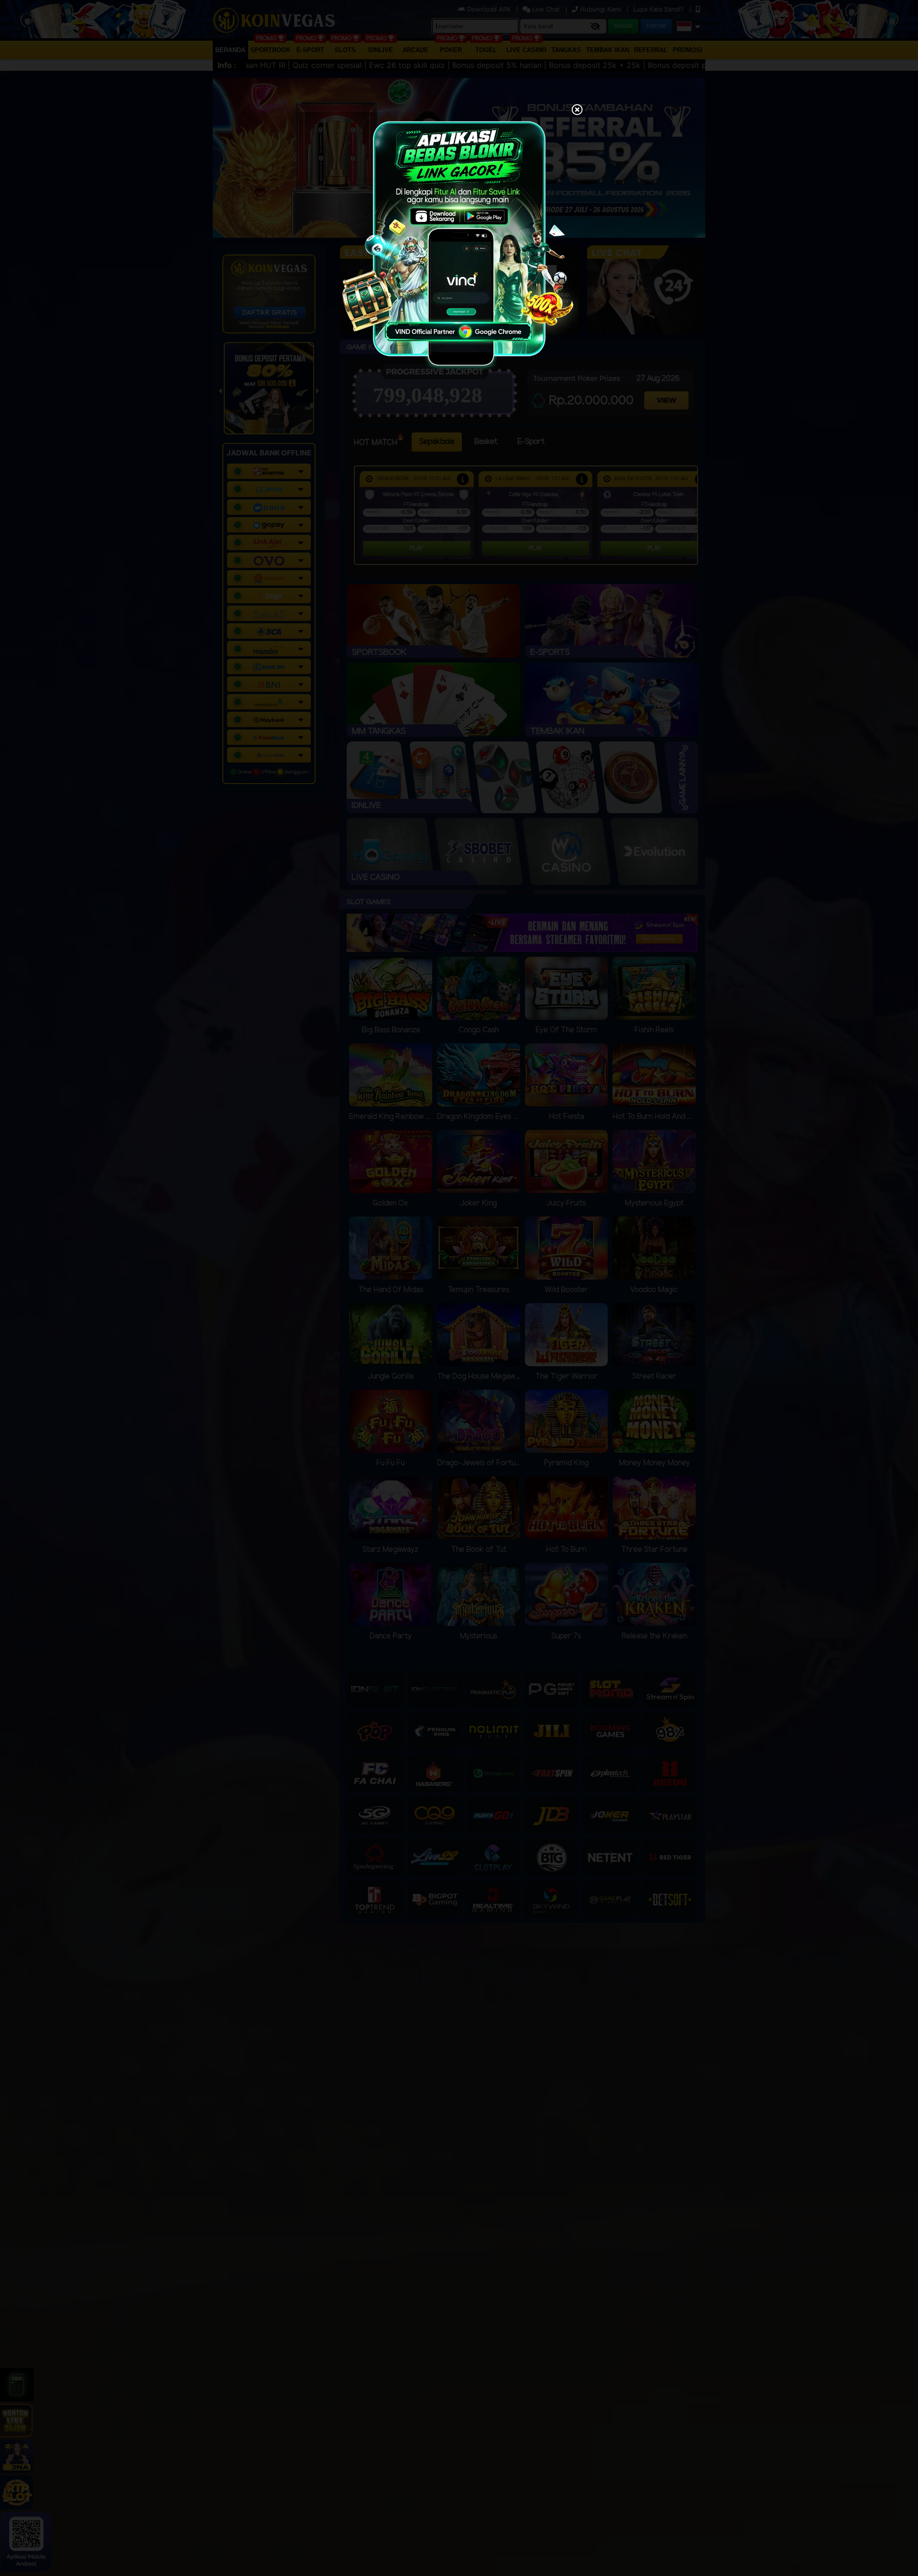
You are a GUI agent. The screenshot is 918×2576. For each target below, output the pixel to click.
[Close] (577, 111)
